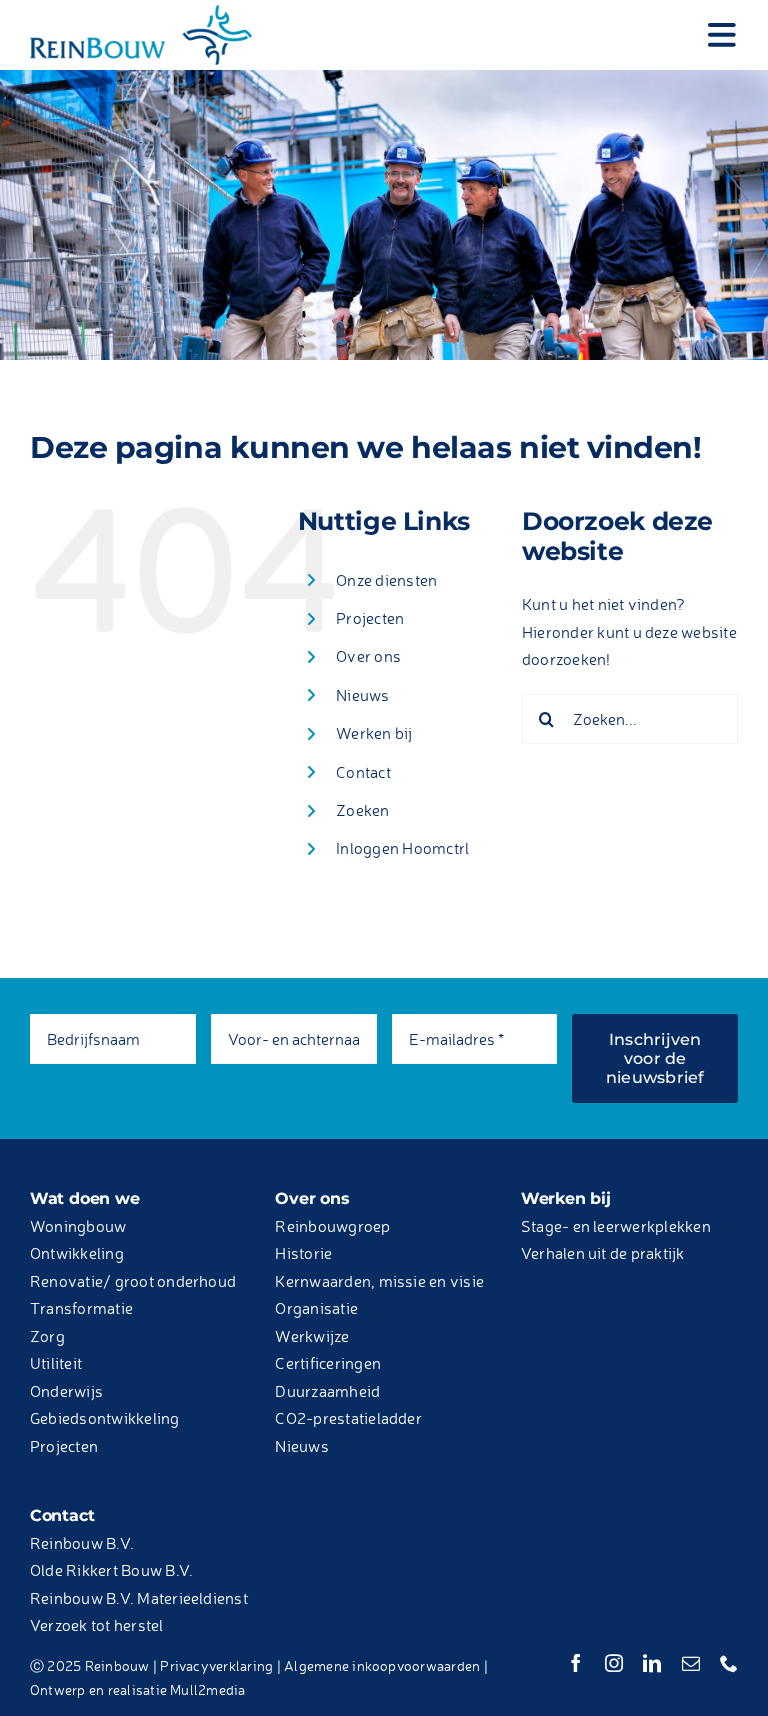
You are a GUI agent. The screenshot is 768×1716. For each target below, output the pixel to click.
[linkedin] (652, 1663)
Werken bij (374, 733)
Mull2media (207, 1689)
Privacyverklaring (216, 1665)
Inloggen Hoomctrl (402, 848)
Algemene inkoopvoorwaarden (382, 1665)
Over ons (368, 656)
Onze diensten (386, 580)
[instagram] (614, 1663)
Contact (363, 772)
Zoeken (362, 810)
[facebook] (576, 1663)
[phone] (729, 1663)
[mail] (691, 1663)
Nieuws (362, 695)
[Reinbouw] (141, 13)
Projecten (370, 618)
